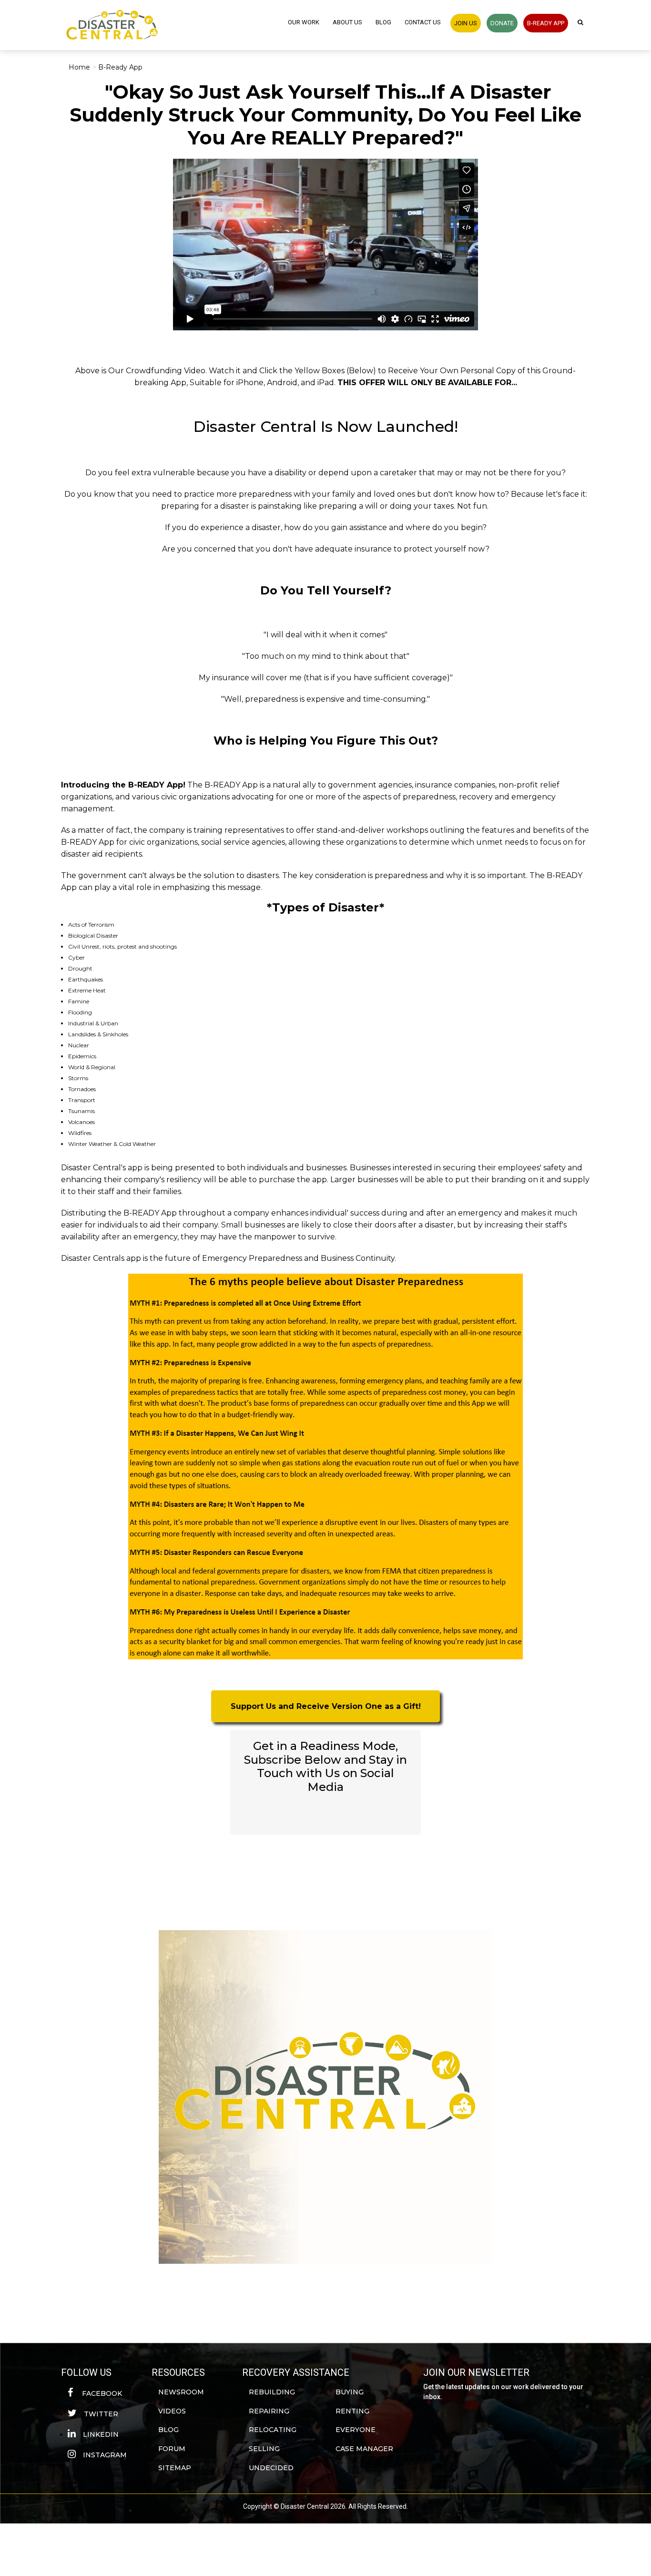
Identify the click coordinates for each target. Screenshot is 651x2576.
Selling (264, 2449)
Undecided (271, 2468)
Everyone (356, 2430)
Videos (172, 2411)
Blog (383, 22)
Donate (502, 23)
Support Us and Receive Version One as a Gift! (326, 1706)
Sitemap (175, 2468)
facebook (101, 2393)
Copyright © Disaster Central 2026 (294, 2506)
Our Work (304, 22)
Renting (352, 2411)
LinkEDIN (101, 2434)
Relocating (273, 2430)
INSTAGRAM (105, 2455)
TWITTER (101, 2414)
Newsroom (181, 2392)
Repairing (269, 2411)
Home (79, 67)
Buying (350, 2392)
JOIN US (466, 23)
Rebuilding (272, 2392)
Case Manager (364, 2449)
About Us (347, 22)
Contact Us (423, 22)
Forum (172, 2449)
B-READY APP (546, 23)
